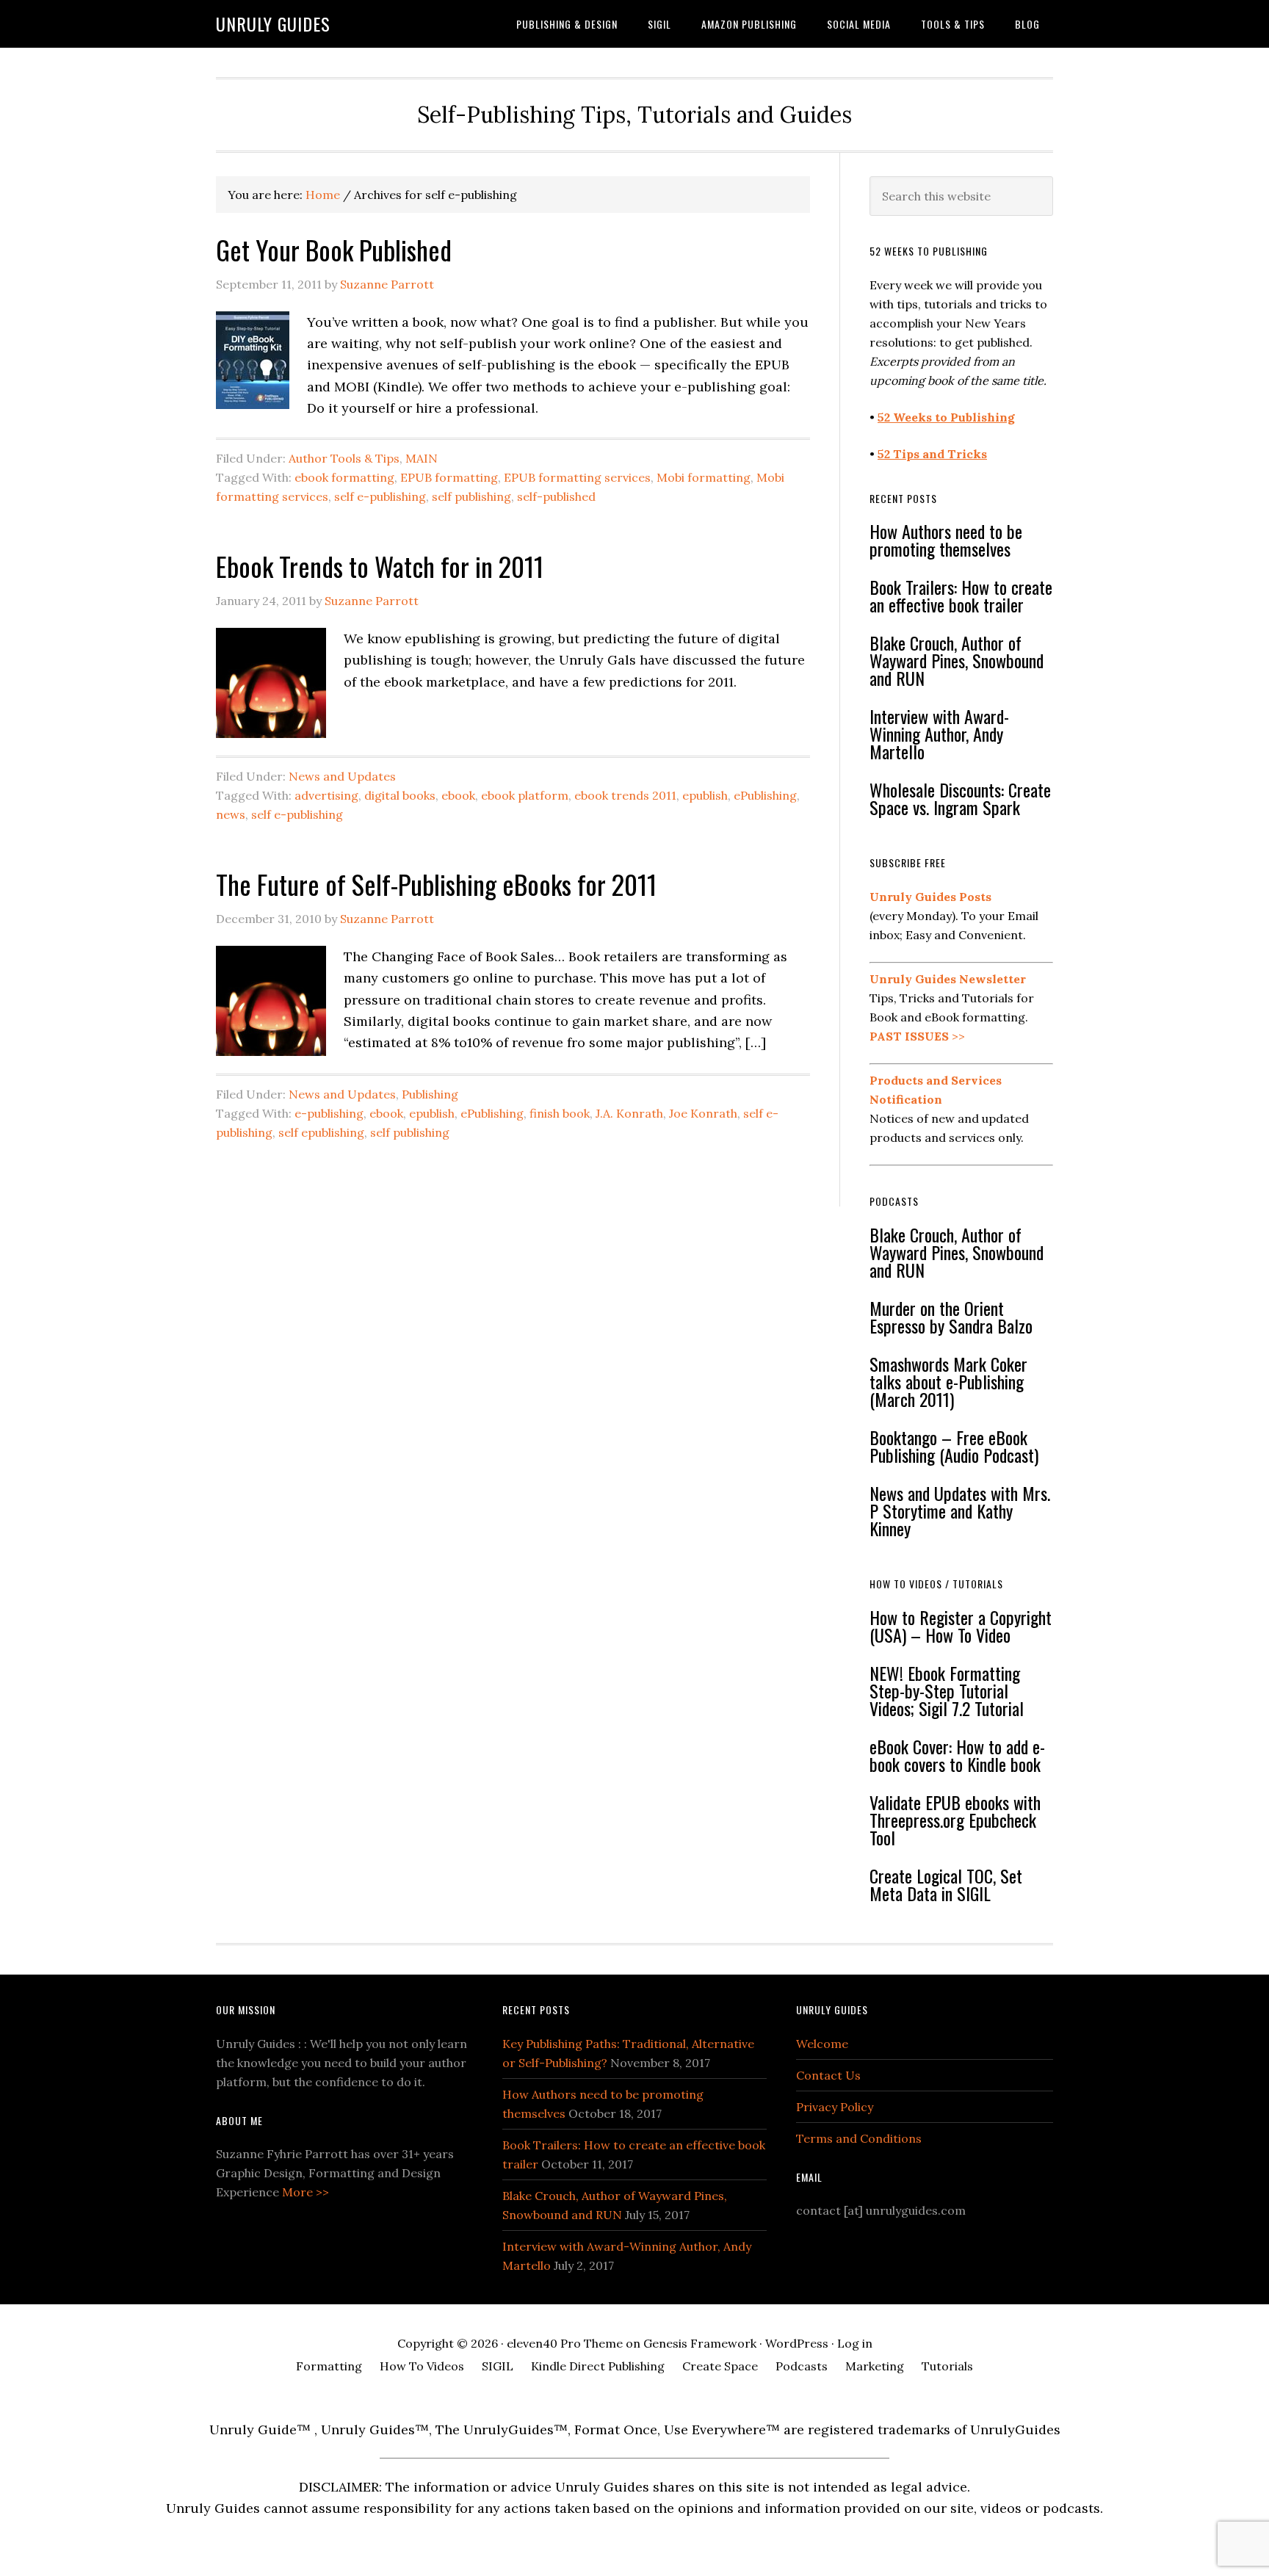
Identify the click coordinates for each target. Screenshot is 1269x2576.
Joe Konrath (703, 1113)
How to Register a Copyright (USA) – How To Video (961, 1626)
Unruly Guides (273, 23)
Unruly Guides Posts (930, 897)
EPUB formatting (449, 477)
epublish (705, 795)
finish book (560, 1113)
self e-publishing (380, 496)
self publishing (471, 496)
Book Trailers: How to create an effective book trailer (961, 596)
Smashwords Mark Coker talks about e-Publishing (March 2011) (948, 1381)
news (231, 814)
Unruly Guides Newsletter (948, 979)
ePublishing (765, 795)
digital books (400, 795)
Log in (855, 2343)
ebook (458, 795)
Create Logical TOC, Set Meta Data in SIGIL (946, 1884)
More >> (305, 2192)
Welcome (822, 2044)
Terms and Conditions (859, 2138)
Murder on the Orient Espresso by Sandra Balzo (951, 1317)
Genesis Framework (700, 2343)
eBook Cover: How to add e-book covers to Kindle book (957, 1755)
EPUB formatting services (577, 477)
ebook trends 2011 (625, 795)
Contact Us (828, 2075)
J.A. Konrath (629, 1113)
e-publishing (329, 1113)
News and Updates (342, 776)
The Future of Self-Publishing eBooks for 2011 (436, 884)
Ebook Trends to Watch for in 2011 (380, 566)
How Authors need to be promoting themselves (946, 540)
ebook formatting (344, 477)
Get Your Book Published (334, 249)
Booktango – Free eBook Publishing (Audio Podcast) (954, 1446)
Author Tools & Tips (344, 458)
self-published (556, 496)
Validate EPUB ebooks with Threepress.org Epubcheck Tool (955, 1820)
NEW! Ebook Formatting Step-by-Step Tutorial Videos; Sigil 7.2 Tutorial (947, 1690)
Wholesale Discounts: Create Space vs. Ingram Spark (960, 798)
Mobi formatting (704, 477)
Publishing (430, 1094)
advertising (326, 795)
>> (917, 1036)
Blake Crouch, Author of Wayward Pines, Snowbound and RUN (957, 660)
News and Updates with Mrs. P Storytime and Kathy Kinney (960, 1510)
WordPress (797, 2343)
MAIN (422, 458)
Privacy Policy (835, 2107)
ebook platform (525, 795)
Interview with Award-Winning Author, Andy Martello (939, 734)
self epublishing (321, 1132)
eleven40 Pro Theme (565, 2343)
